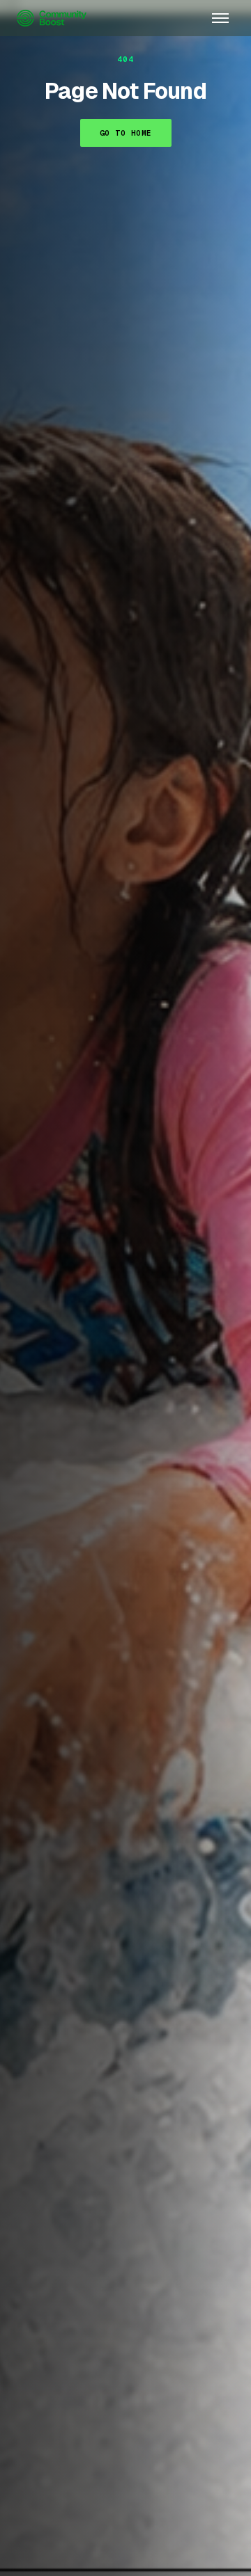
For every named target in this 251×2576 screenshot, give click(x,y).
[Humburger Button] (220, 18)
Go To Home (126, 133)
